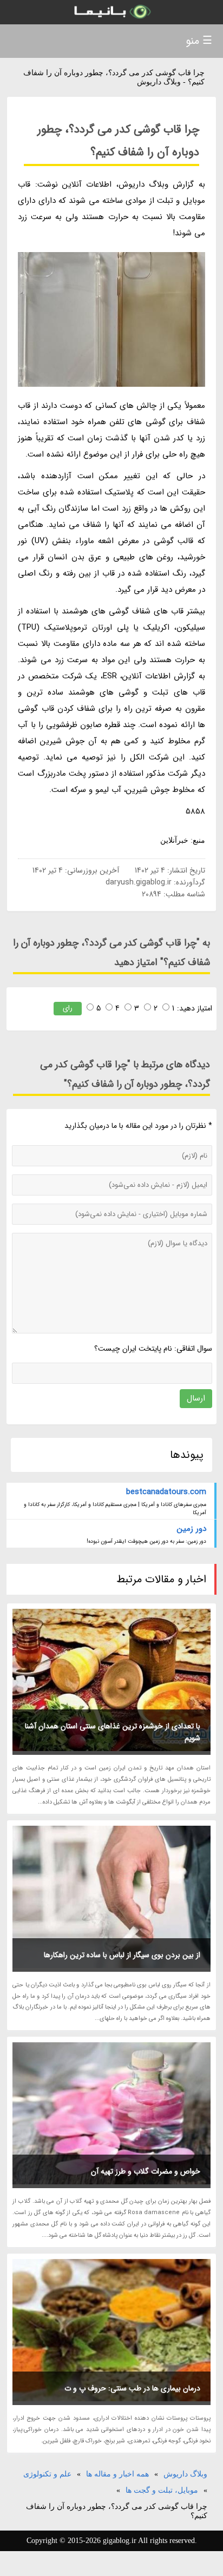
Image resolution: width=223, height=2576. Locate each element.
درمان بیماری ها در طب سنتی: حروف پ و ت (132, 2388)
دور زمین (191, 1529)
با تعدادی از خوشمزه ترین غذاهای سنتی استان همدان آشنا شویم (113, 1732)
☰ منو (199, 41)
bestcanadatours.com (166, 1492)
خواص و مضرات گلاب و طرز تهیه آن (146, 2171)
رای (68, 1008)
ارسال (196, 1398)
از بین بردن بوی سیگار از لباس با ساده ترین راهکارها (122, 1955)
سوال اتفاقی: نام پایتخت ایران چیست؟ (153, 1349)
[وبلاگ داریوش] (111, 12)
